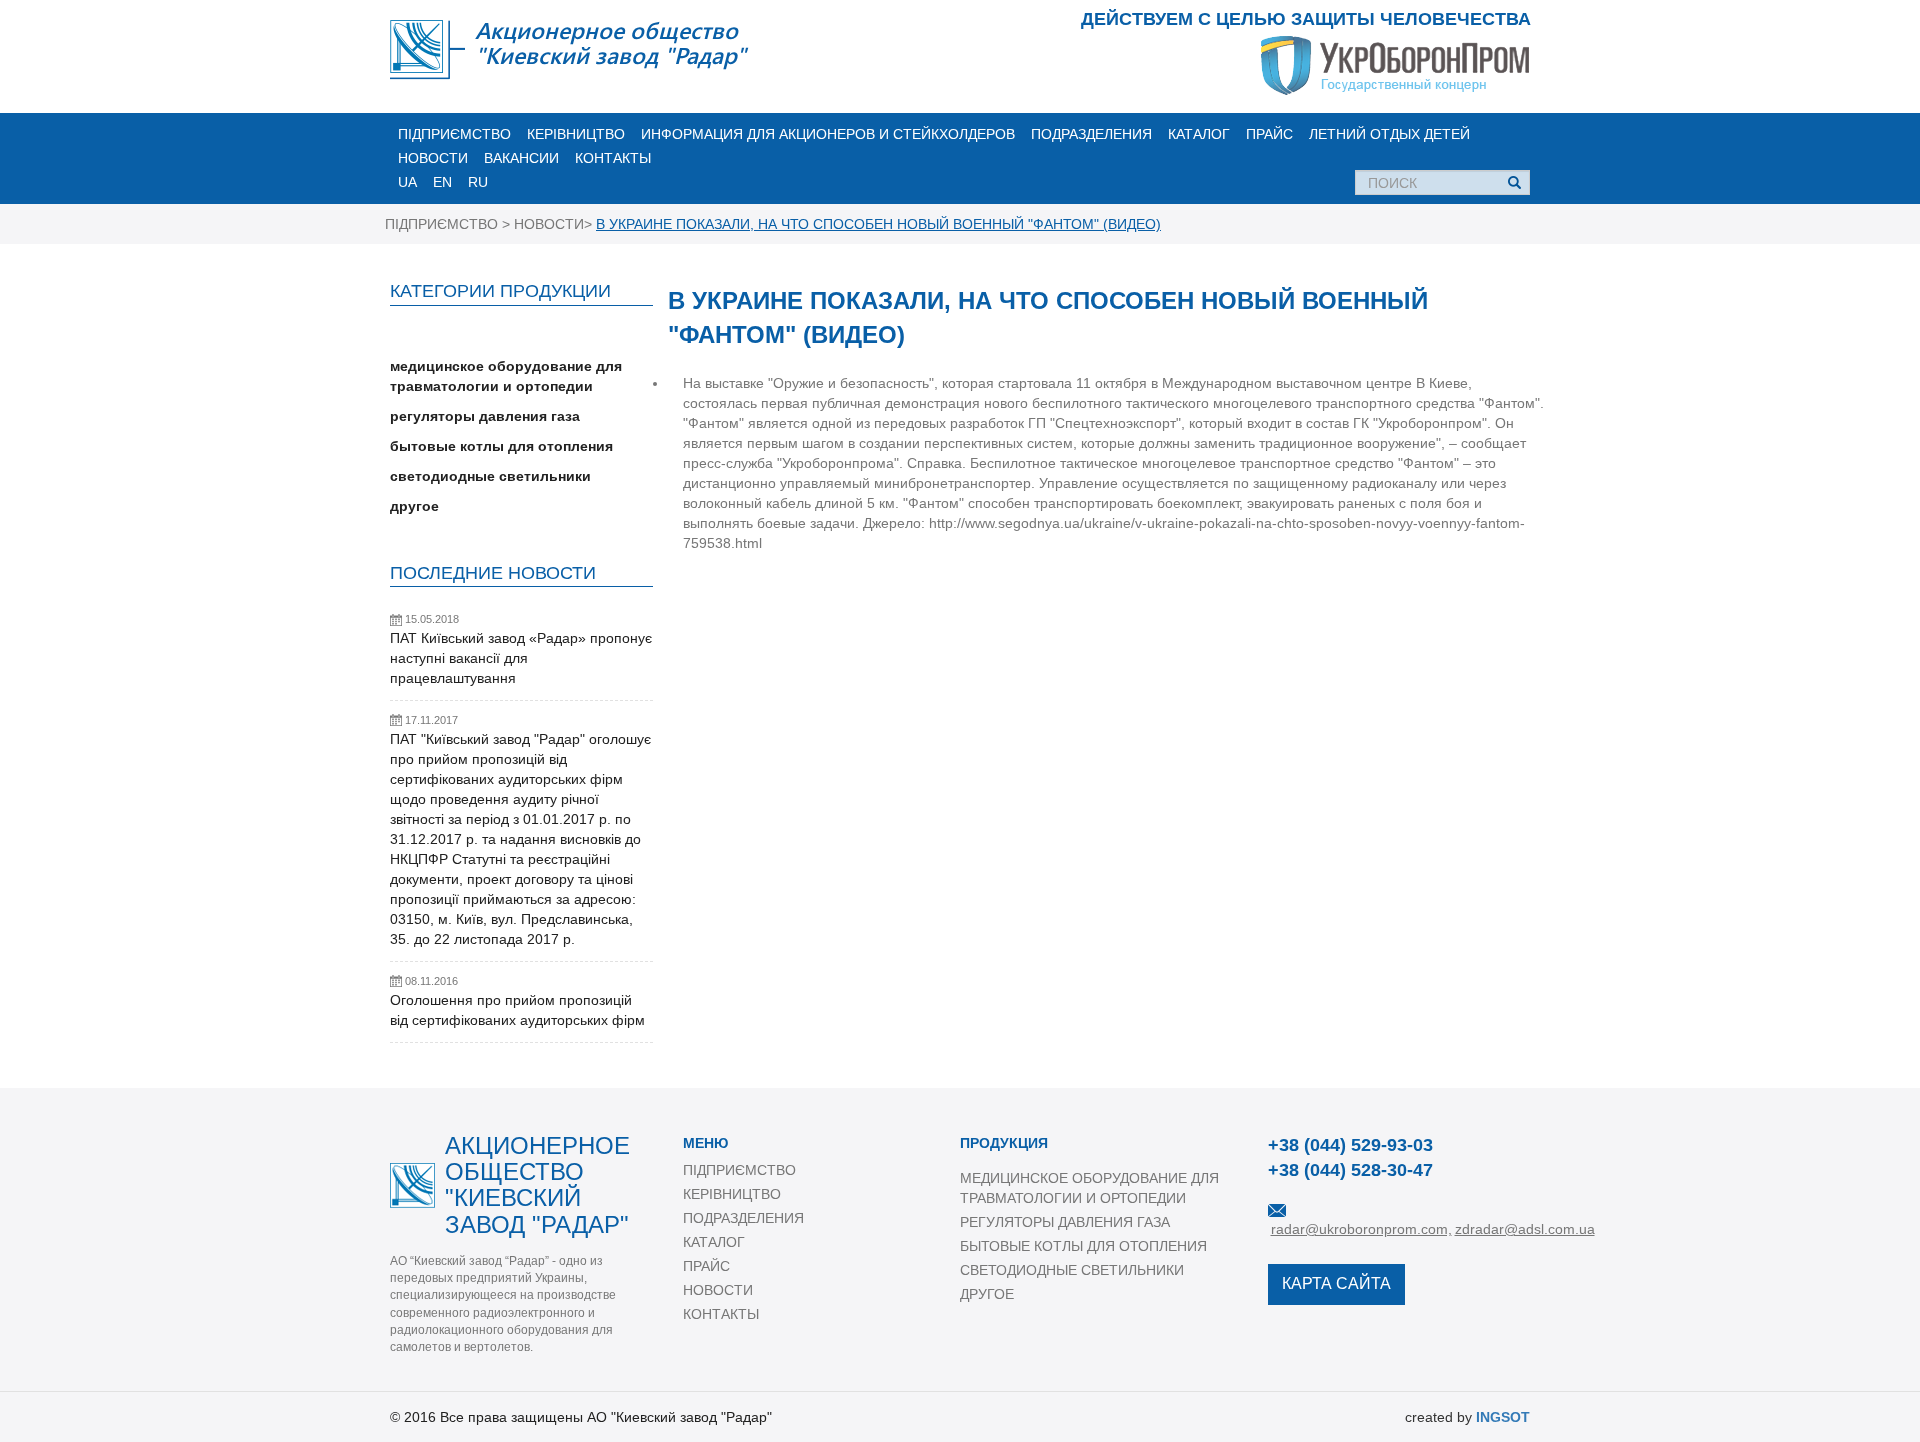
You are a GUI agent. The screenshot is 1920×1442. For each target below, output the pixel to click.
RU (478, 182)
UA (407, 182)
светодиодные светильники (1072, 1270)
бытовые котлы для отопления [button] (501, 446)
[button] (521, 336)
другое (987, 1294)
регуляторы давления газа (1065, 1222)
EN (442, 182)
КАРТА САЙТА (1336, 1283)
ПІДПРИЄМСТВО (454, 134)
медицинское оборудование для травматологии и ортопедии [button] (506, 376)
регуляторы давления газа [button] (485, 416)
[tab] (521, 336)
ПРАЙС (1269, 134)
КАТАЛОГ (1199, 134)
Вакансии (521, 158)
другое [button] (414, 506)
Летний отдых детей (1389, 134)
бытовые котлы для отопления (1083, 1246)
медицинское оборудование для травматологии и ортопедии (1089, 1188)
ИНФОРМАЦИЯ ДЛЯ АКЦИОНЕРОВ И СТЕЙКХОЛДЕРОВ (828, 134)
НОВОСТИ (433, 158)
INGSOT (1503, 1417)
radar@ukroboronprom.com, (1361, 1229)
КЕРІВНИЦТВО (576, 134)
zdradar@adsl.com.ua (1525, 1229)
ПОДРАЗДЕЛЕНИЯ (1091, 134)
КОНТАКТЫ (613, 158)
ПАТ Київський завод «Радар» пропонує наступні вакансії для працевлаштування (521, 658)
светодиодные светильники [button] (490, 476)
